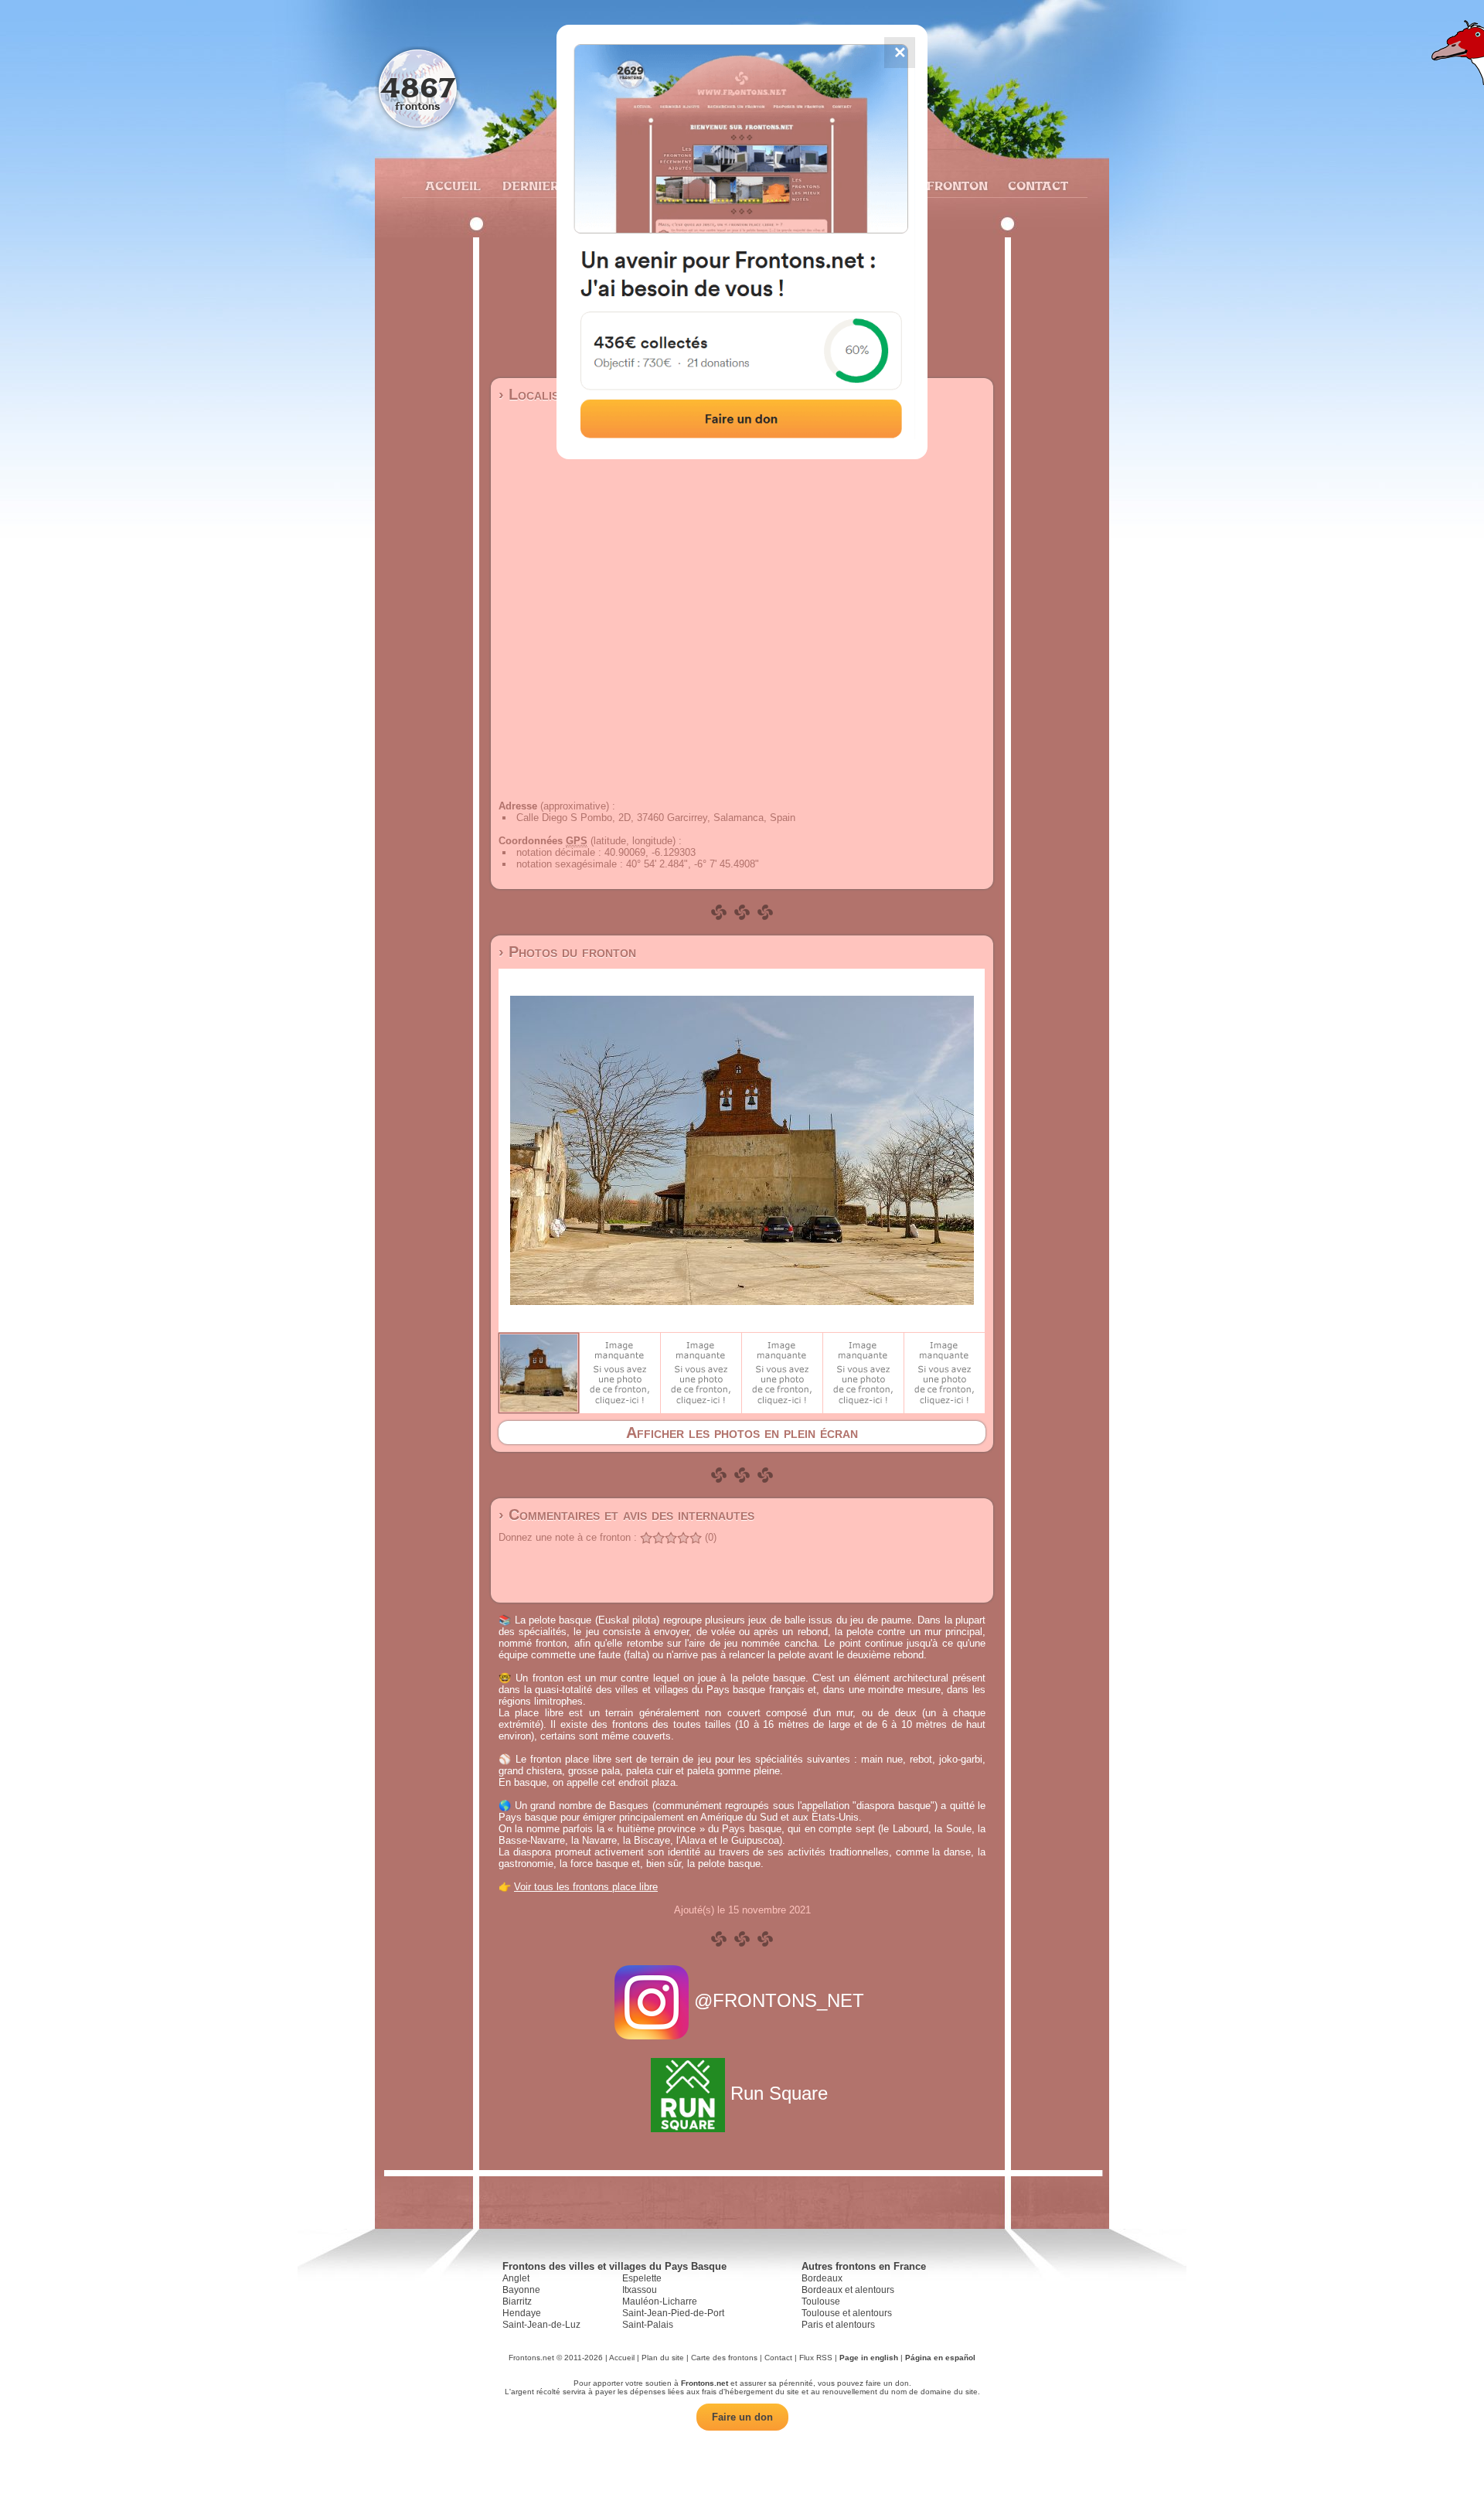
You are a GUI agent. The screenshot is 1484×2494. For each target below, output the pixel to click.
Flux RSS (816, 2358)
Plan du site (663, 2358)
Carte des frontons (724, 2358)
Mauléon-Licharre (660, 2301)
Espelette (642, 2278)
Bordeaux (822, 2278)
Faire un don (742, 2417)
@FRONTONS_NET (779, 2000)
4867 (418, 87)
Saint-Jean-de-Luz (541, 2325)
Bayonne (521, 2290)
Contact (1036, 186)
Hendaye (522, 2313)
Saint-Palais (648, 2325)
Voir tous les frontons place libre (586, 1887)
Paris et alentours (838, 2325)
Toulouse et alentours (847, 2313)
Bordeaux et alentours (848, 2290)
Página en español (940, 2358)
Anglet (516, 2278)
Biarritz (517, 2301)
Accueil (452, 186)
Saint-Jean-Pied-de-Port (673, 2313)
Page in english (869, 2358)
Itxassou (640, 2290)
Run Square (779, 2093)
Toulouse (821, 2301)
